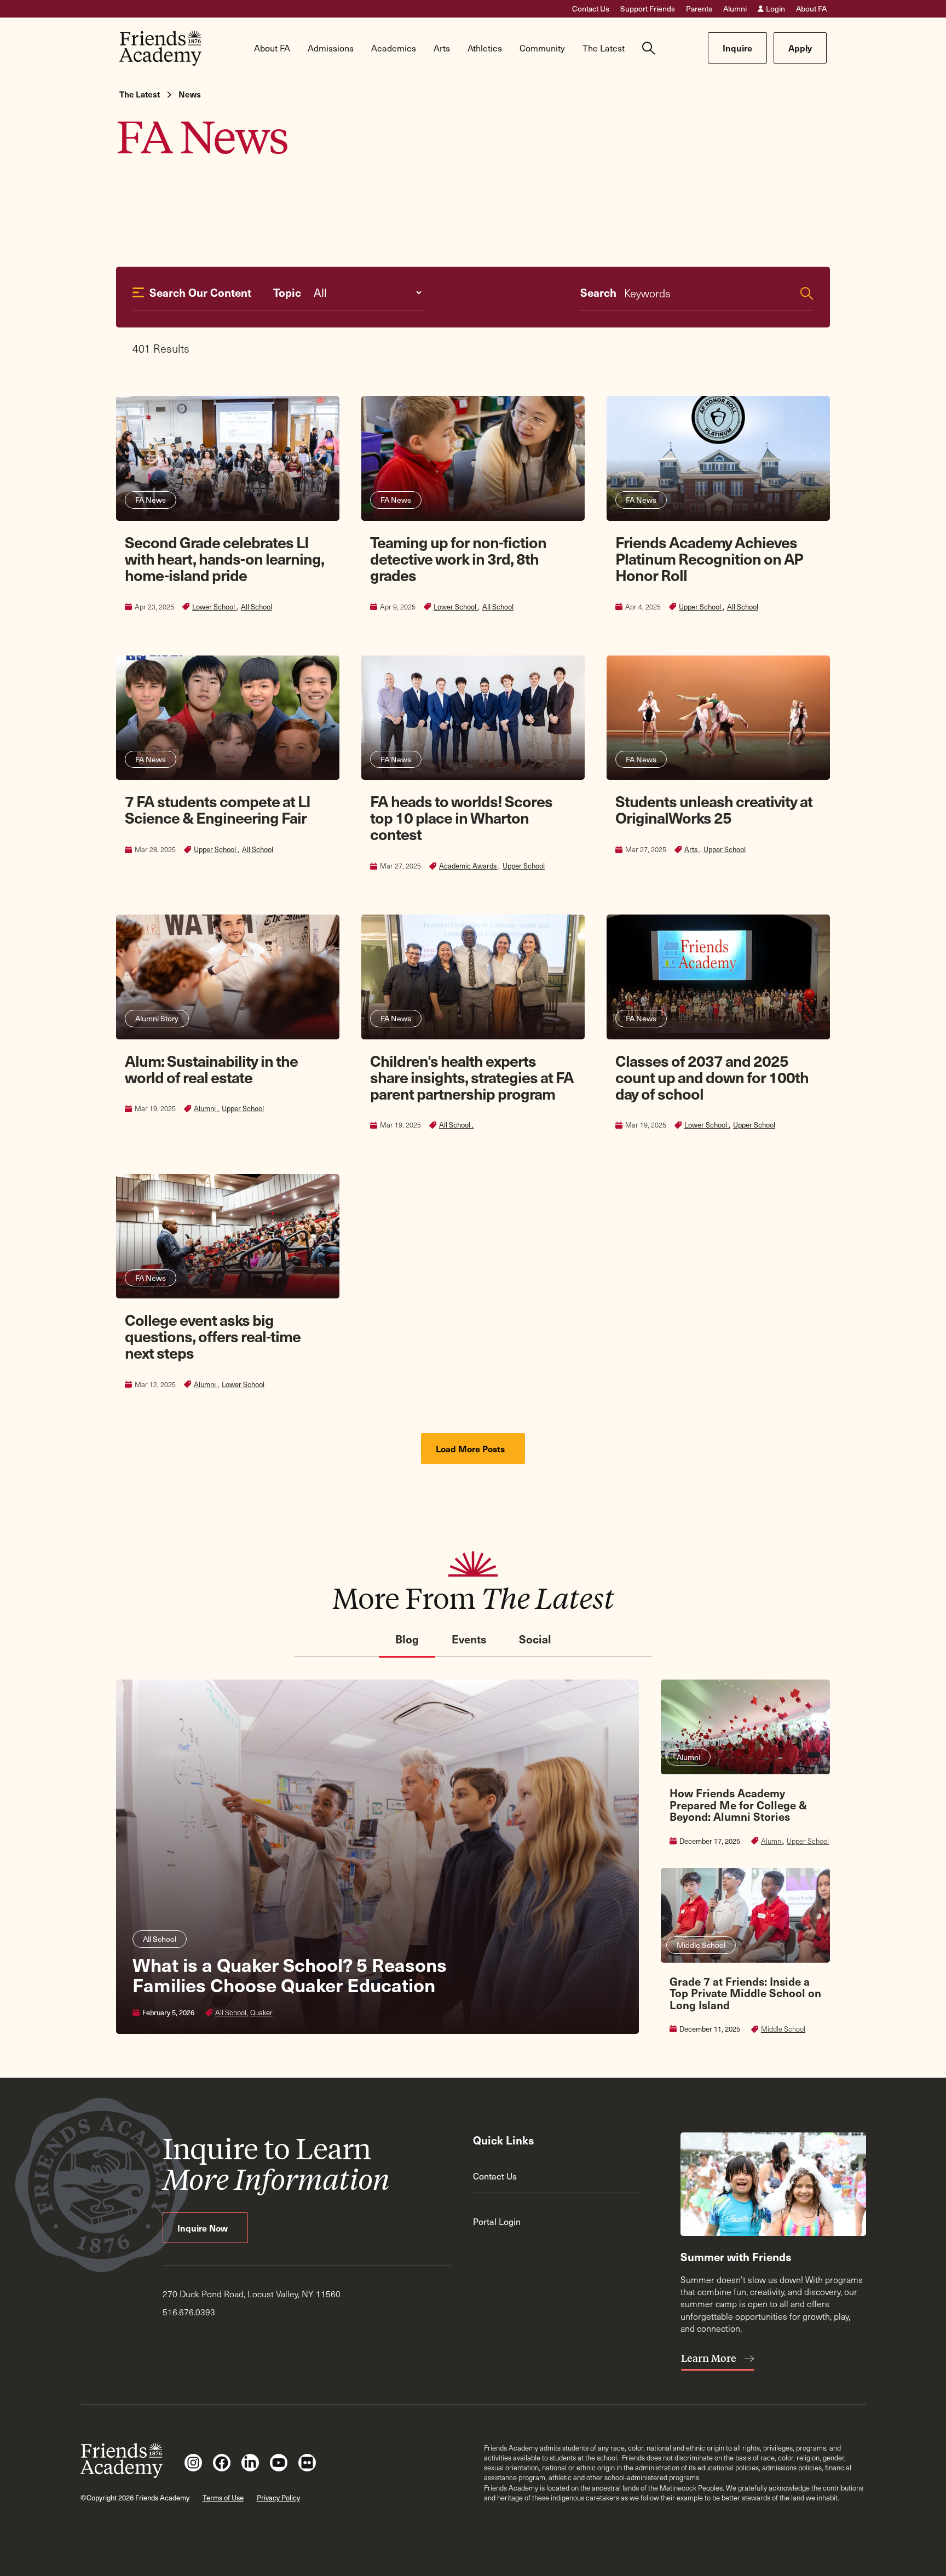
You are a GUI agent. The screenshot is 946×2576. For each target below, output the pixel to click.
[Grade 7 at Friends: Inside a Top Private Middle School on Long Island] (745, 1951)
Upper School (524, 866)
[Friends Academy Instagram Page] (193, 2463)
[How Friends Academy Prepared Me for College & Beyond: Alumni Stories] (745, 1763)
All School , (456, 1125)
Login (775, 9)
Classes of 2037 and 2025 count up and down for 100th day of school (712, 1077)
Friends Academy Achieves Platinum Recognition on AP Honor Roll (709, 558)
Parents (699, 9)
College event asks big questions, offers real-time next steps (213, 1336)
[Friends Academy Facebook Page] (222, 2463)
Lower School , (215, 607)
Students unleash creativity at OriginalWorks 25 (714, 809)
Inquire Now (204, 2228)
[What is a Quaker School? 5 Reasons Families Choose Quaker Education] (377, 1857)
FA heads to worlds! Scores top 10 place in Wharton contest (461, 817)
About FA (811, 9)
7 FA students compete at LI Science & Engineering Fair (218, 809)
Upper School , (702, 607)
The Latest (140, 94)
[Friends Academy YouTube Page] (279, 2463)
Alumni (735, 9)
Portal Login (497, 2221)
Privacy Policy (278, 2497)
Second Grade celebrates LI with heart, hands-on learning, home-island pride (224, 558)
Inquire (737, 48)
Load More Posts (471, 1448)
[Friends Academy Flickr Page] (307, 2463)
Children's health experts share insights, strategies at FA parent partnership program (472, 1077)
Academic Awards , (469, 866)
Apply (800, 48)
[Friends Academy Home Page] (160, 48)
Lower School (243, 1384)
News (190, 94)
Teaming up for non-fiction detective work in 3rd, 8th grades (458, 558)
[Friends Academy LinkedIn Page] (250, 2463)
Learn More (710, 2358)
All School (256, 607)
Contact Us (591, 9)
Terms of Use (223, 2497)
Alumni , (206, 1108)
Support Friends (648, 9)
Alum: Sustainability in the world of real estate (211, 1069)
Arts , (693, 849)
